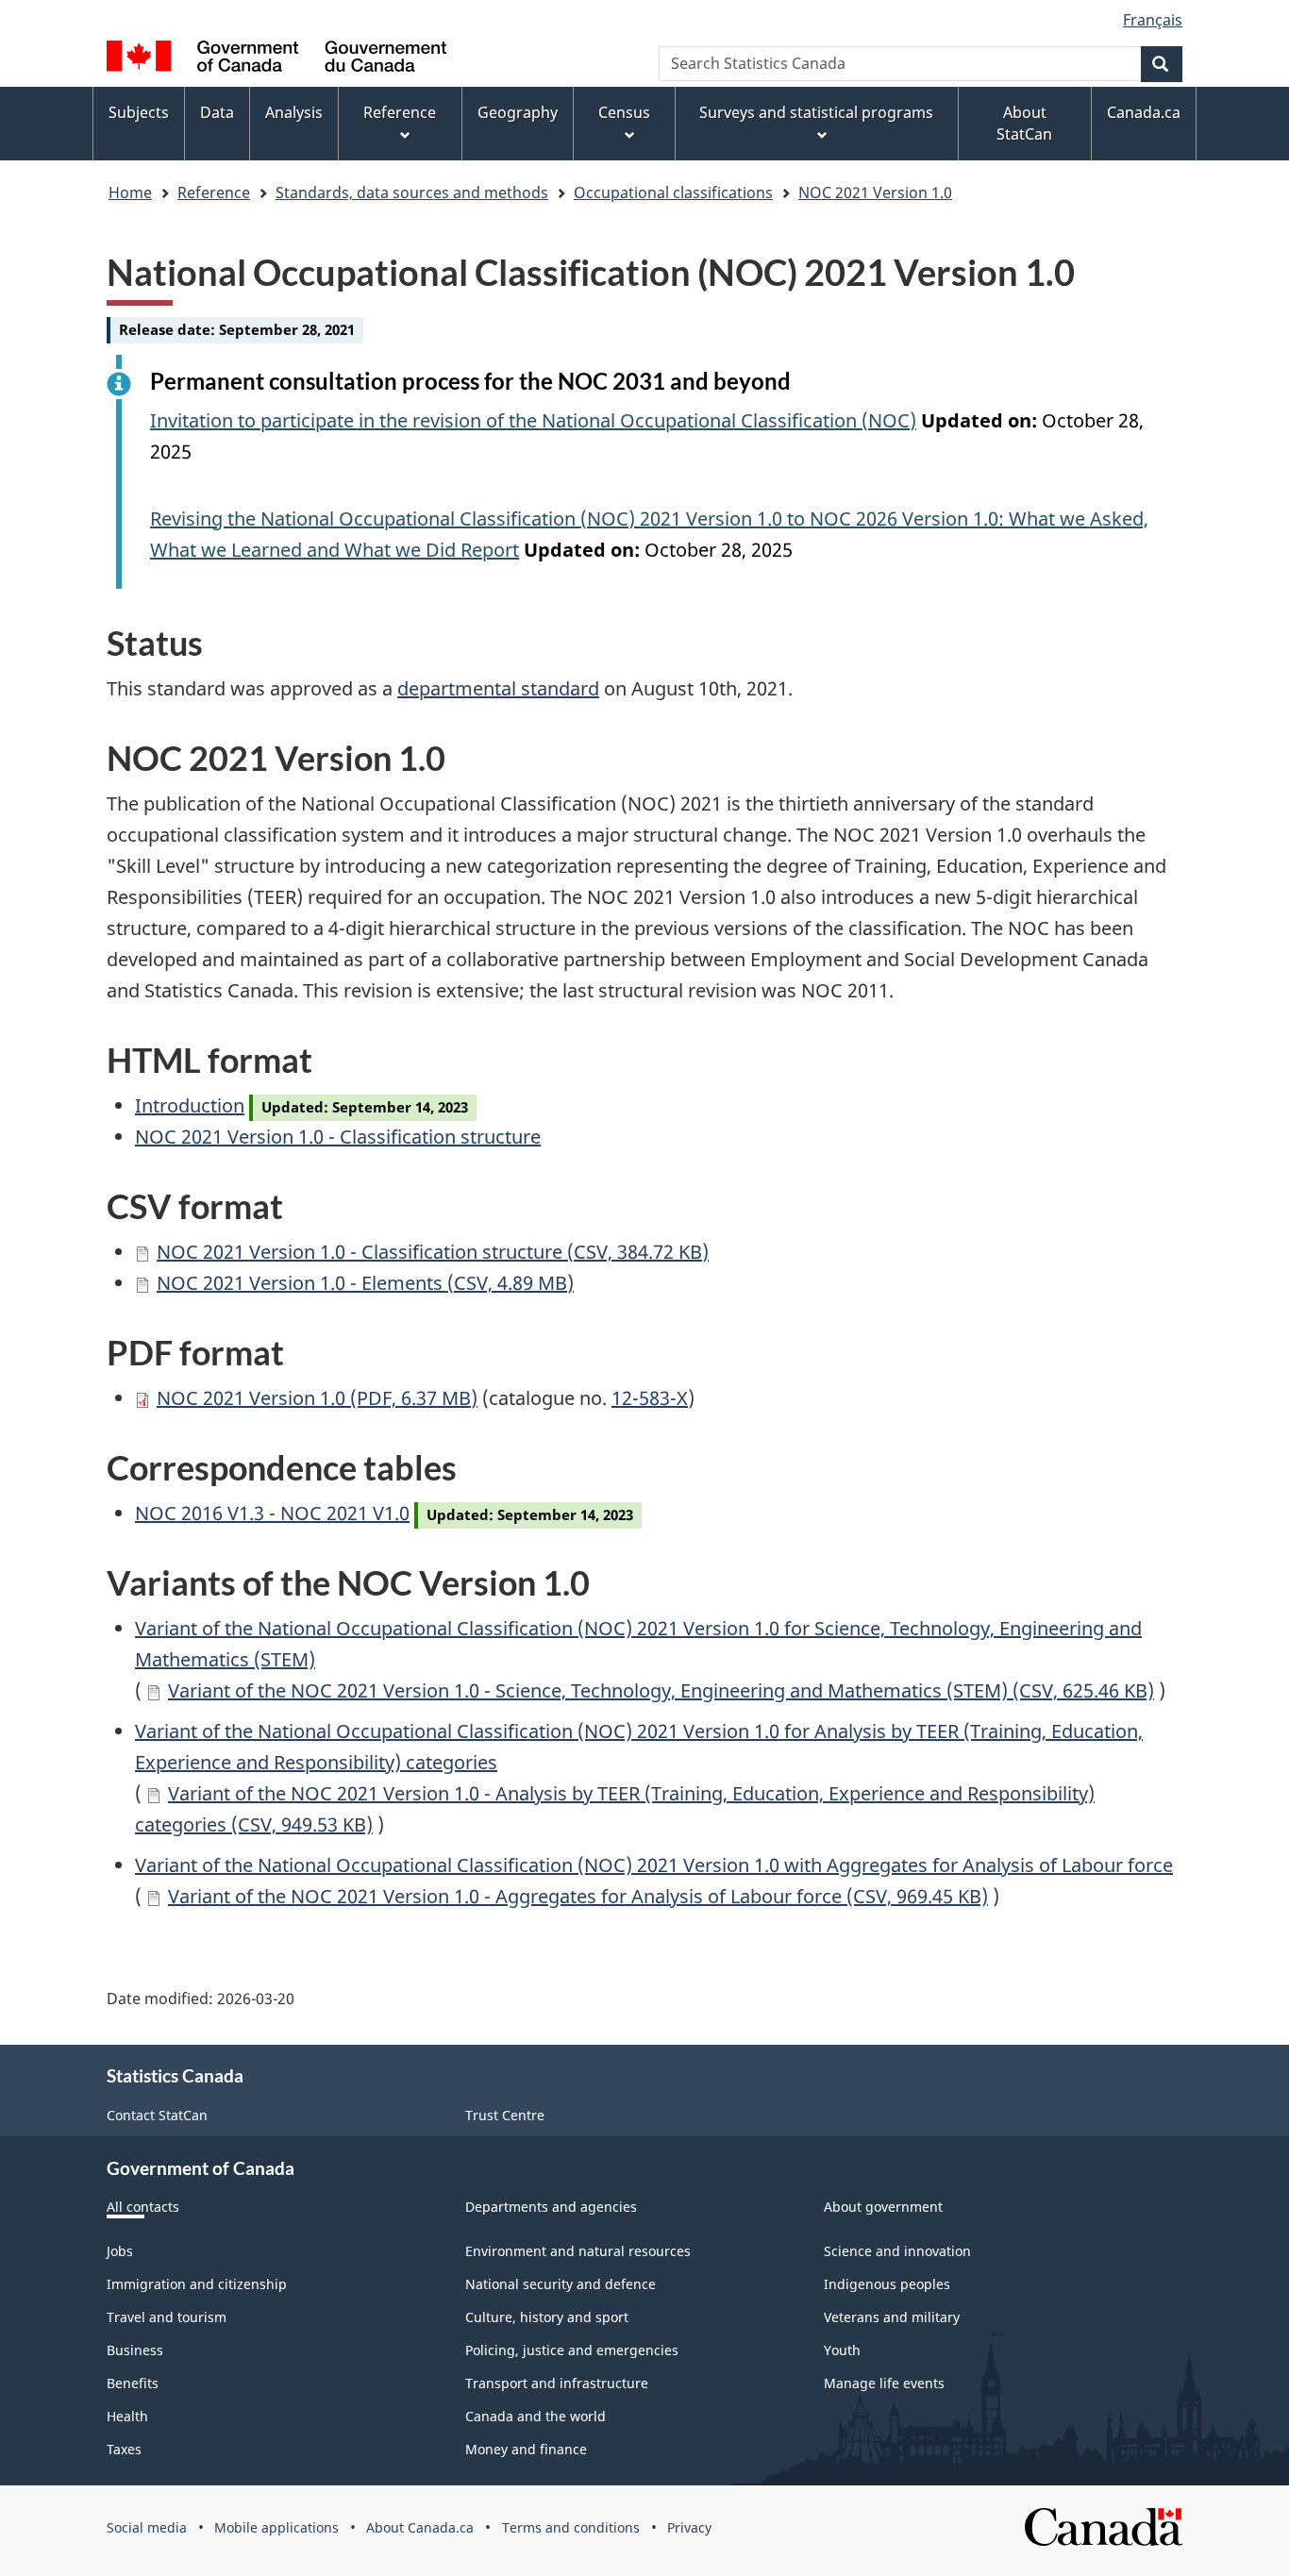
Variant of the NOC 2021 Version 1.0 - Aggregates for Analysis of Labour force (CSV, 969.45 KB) (578, 1896)
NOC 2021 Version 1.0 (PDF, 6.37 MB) (317, 1398)
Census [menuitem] (624, 112)
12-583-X (650, 1398)
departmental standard (498, 688)
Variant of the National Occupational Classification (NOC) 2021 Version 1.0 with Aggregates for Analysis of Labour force (654, 1865)
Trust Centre (505, 2115)
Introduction (190, 1105)
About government (883, 2207)
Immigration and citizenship (197, 2284)
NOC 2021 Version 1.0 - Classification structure (338, 1137)
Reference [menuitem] (400, 112)
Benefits (133, 2383)
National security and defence (561, 2284)
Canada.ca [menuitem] (1144, 112)
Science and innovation (897, 2251)
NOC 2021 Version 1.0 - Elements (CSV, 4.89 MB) (365, 1283)
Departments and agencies (551, 2207)
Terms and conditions (571, 2527)
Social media (147, 2527)
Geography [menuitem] (518, 112)
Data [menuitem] (217, 112)
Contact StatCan (157, 2115)
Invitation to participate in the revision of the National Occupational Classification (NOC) (533, 420)
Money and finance (526, 2449)
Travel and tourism (167, 2317)
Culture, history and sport (547, 2317)
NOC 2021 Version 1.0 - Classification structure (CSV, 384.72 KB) (433, 1252)
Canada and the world (536, 2416)
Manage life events (884, 2383)
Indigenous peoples (887, 2284)
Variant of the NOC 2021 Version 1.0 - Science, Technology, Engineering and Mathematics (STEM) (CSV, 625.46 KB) (661, 1690)
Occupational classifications (673, 192)
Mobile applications (276, 2527)
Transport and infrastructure (557, 2383)
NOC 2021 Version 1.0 (875, 192)
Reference (214, 192)
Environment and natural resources (578, 2251)
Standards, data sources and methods (412, 192)
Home (130, 192)
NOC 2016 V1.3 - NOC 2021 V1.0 (272, 1513)
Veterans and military (892, 2317)
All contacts (143, 2207)
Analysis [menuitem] (294, 112)
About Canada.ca (420, 2527)
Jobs (120, 2251)
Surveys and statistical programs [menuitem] (816, 112)
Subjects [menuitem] (139, 112)
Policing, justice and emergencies (572, 2350)
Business (135, 2350)
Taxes (124, 2449)
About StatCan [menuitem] (1024, 123)
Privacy (689, 2527)
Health (127, 2416)
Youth (842, 2350)
